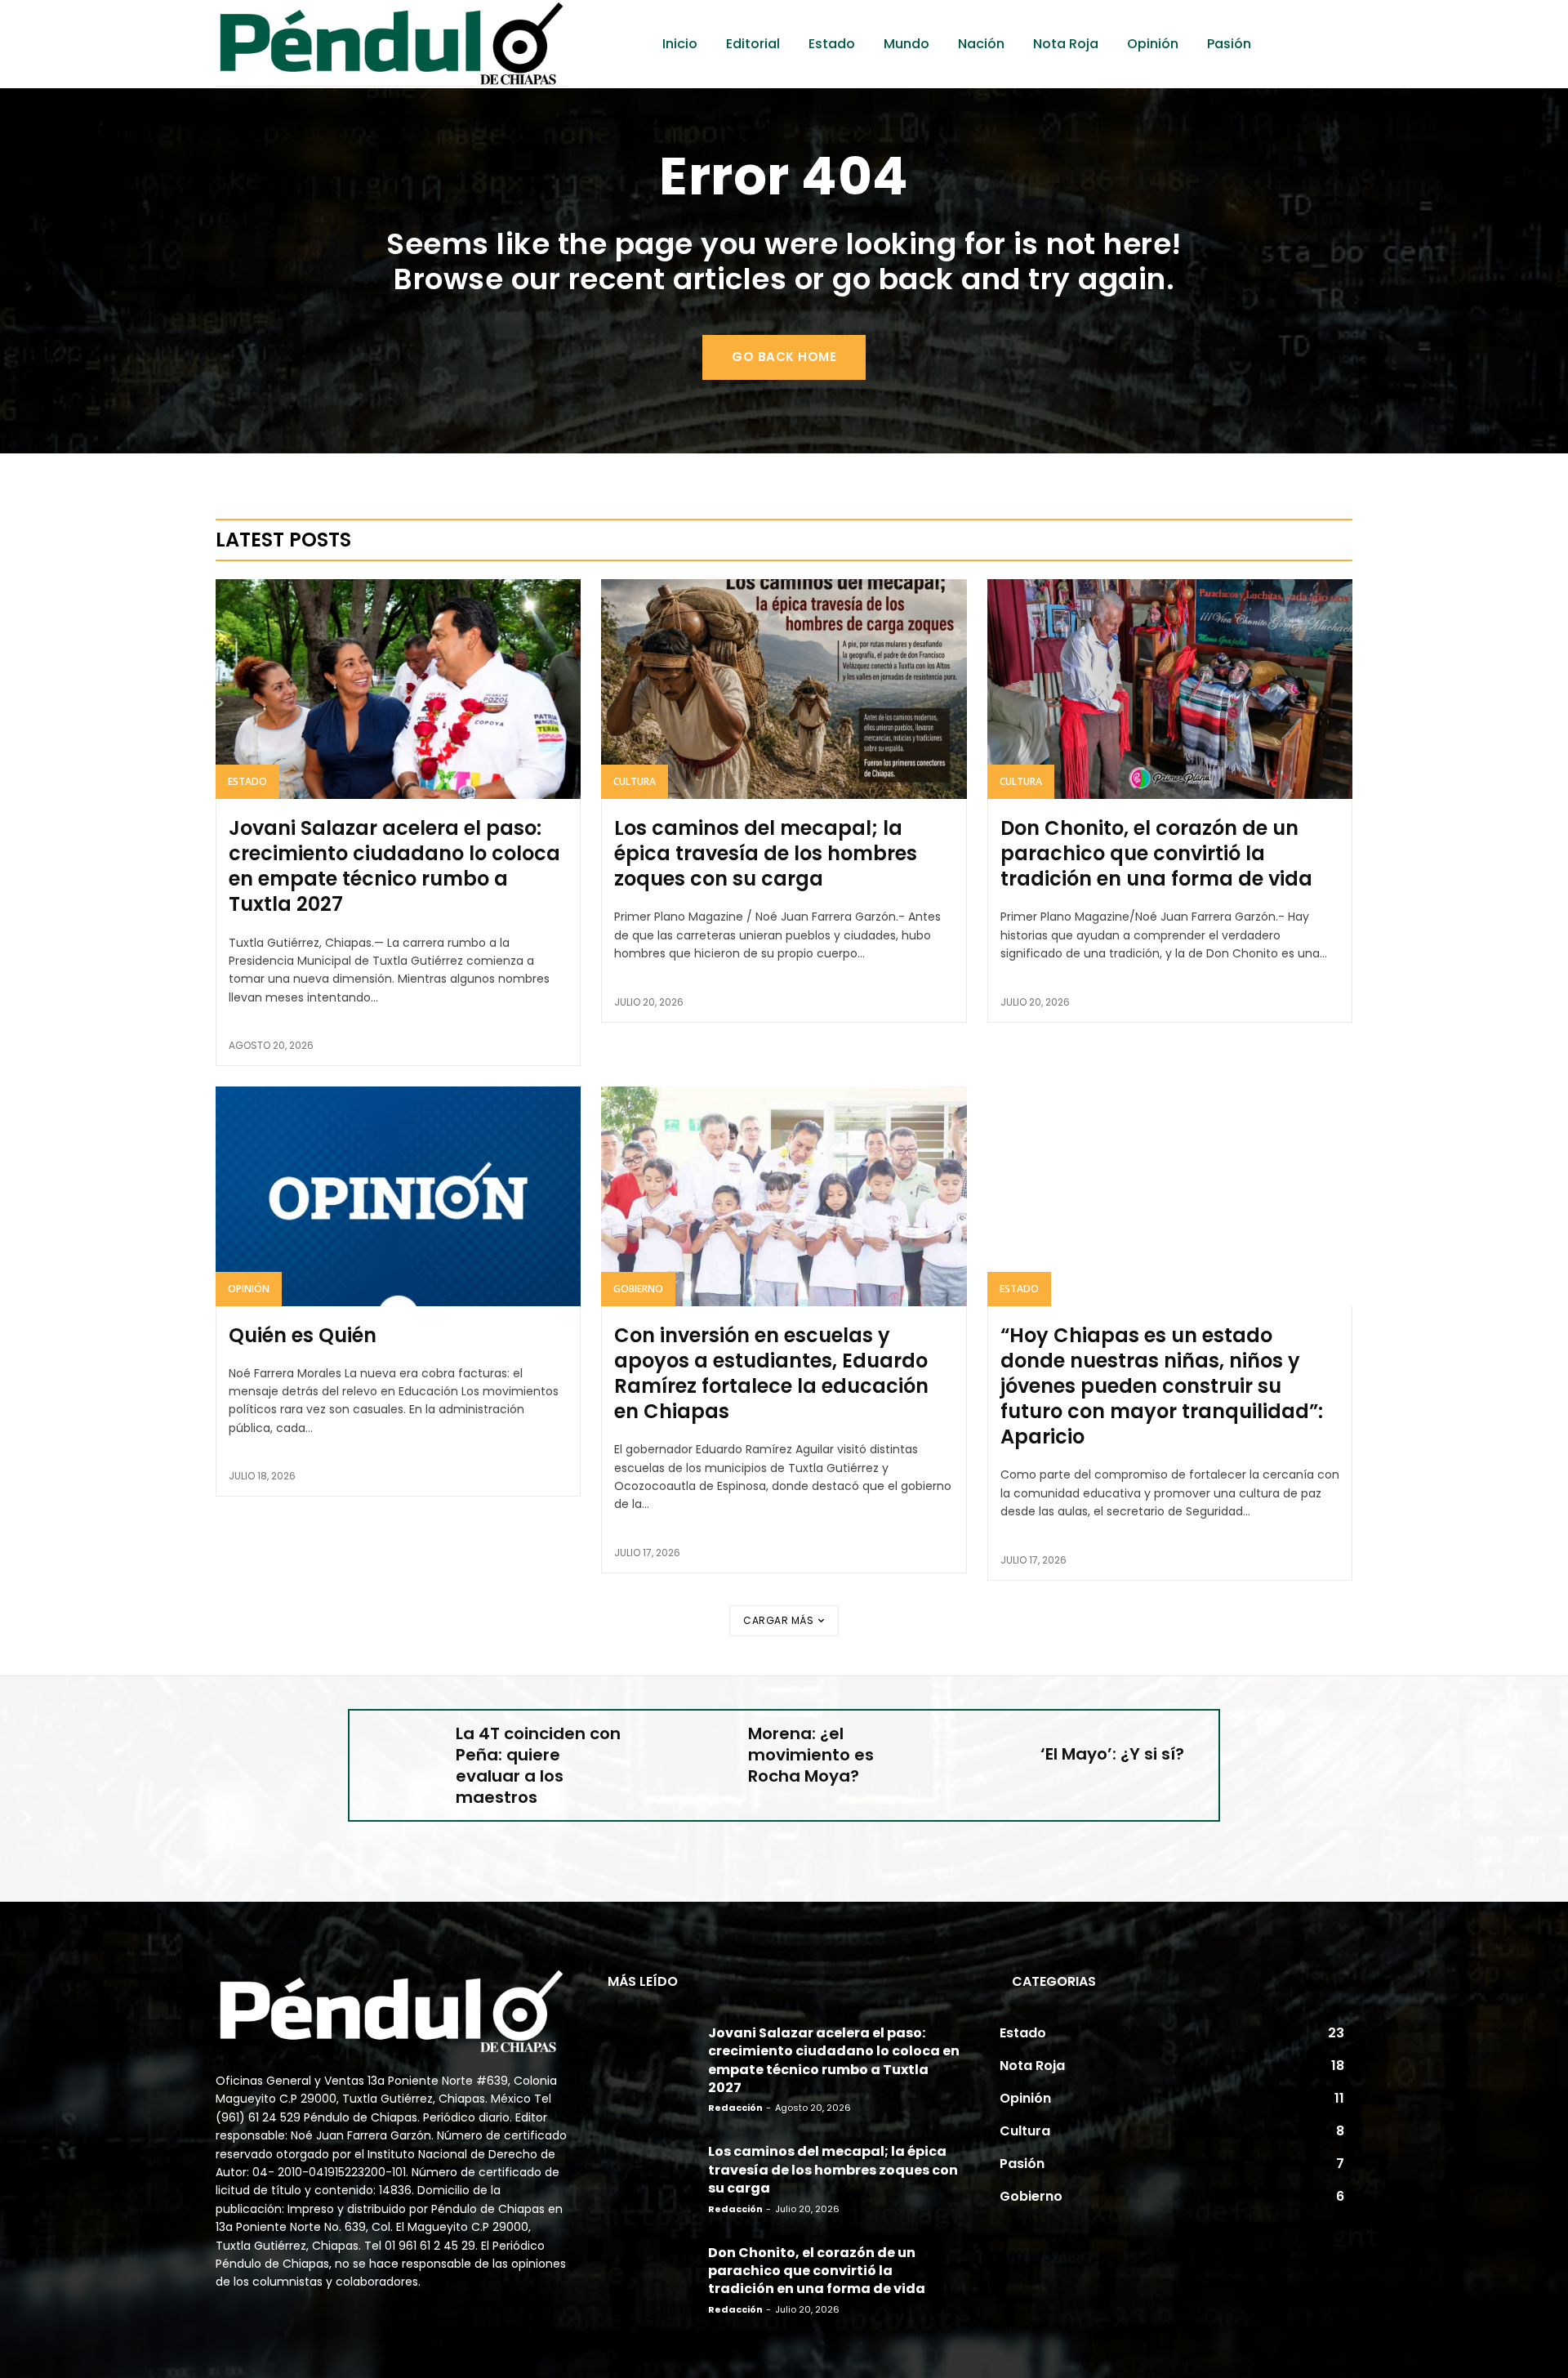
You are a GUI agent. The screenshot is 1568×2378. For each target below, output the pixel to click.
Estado (247, 781)
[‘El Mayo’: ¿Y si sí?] (985, 1754)
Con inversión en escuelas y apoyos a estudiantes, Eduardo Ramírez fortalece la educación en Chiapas (771, 1374)
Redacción (735, 2108)
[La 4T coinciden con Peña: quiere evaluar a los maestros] (401, 1754)
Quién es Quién (303, 1335)
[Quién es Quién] (398, 1196)
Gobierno (638, 1289)
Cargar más (778, 1620)
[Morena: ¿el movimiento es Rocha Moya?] (693, 1754)
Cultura (635, 781)
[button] (1319, 44)
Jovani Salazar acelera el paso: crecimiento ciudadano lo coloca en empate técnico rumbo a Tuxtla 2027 (394, 866)
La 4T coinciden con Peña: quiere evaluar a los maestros (538, 1765)
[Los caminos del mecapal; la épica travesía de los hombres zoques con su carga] (784, 689)
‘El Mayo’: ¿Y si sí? (1112, 1754)
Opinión (249, 1289)
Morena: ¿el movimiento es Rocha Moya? (811, 1755)
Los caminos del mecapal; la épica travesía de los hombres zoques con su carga (766, 853)
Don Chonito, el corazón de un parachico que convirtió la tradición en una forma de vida (1156, 853)
